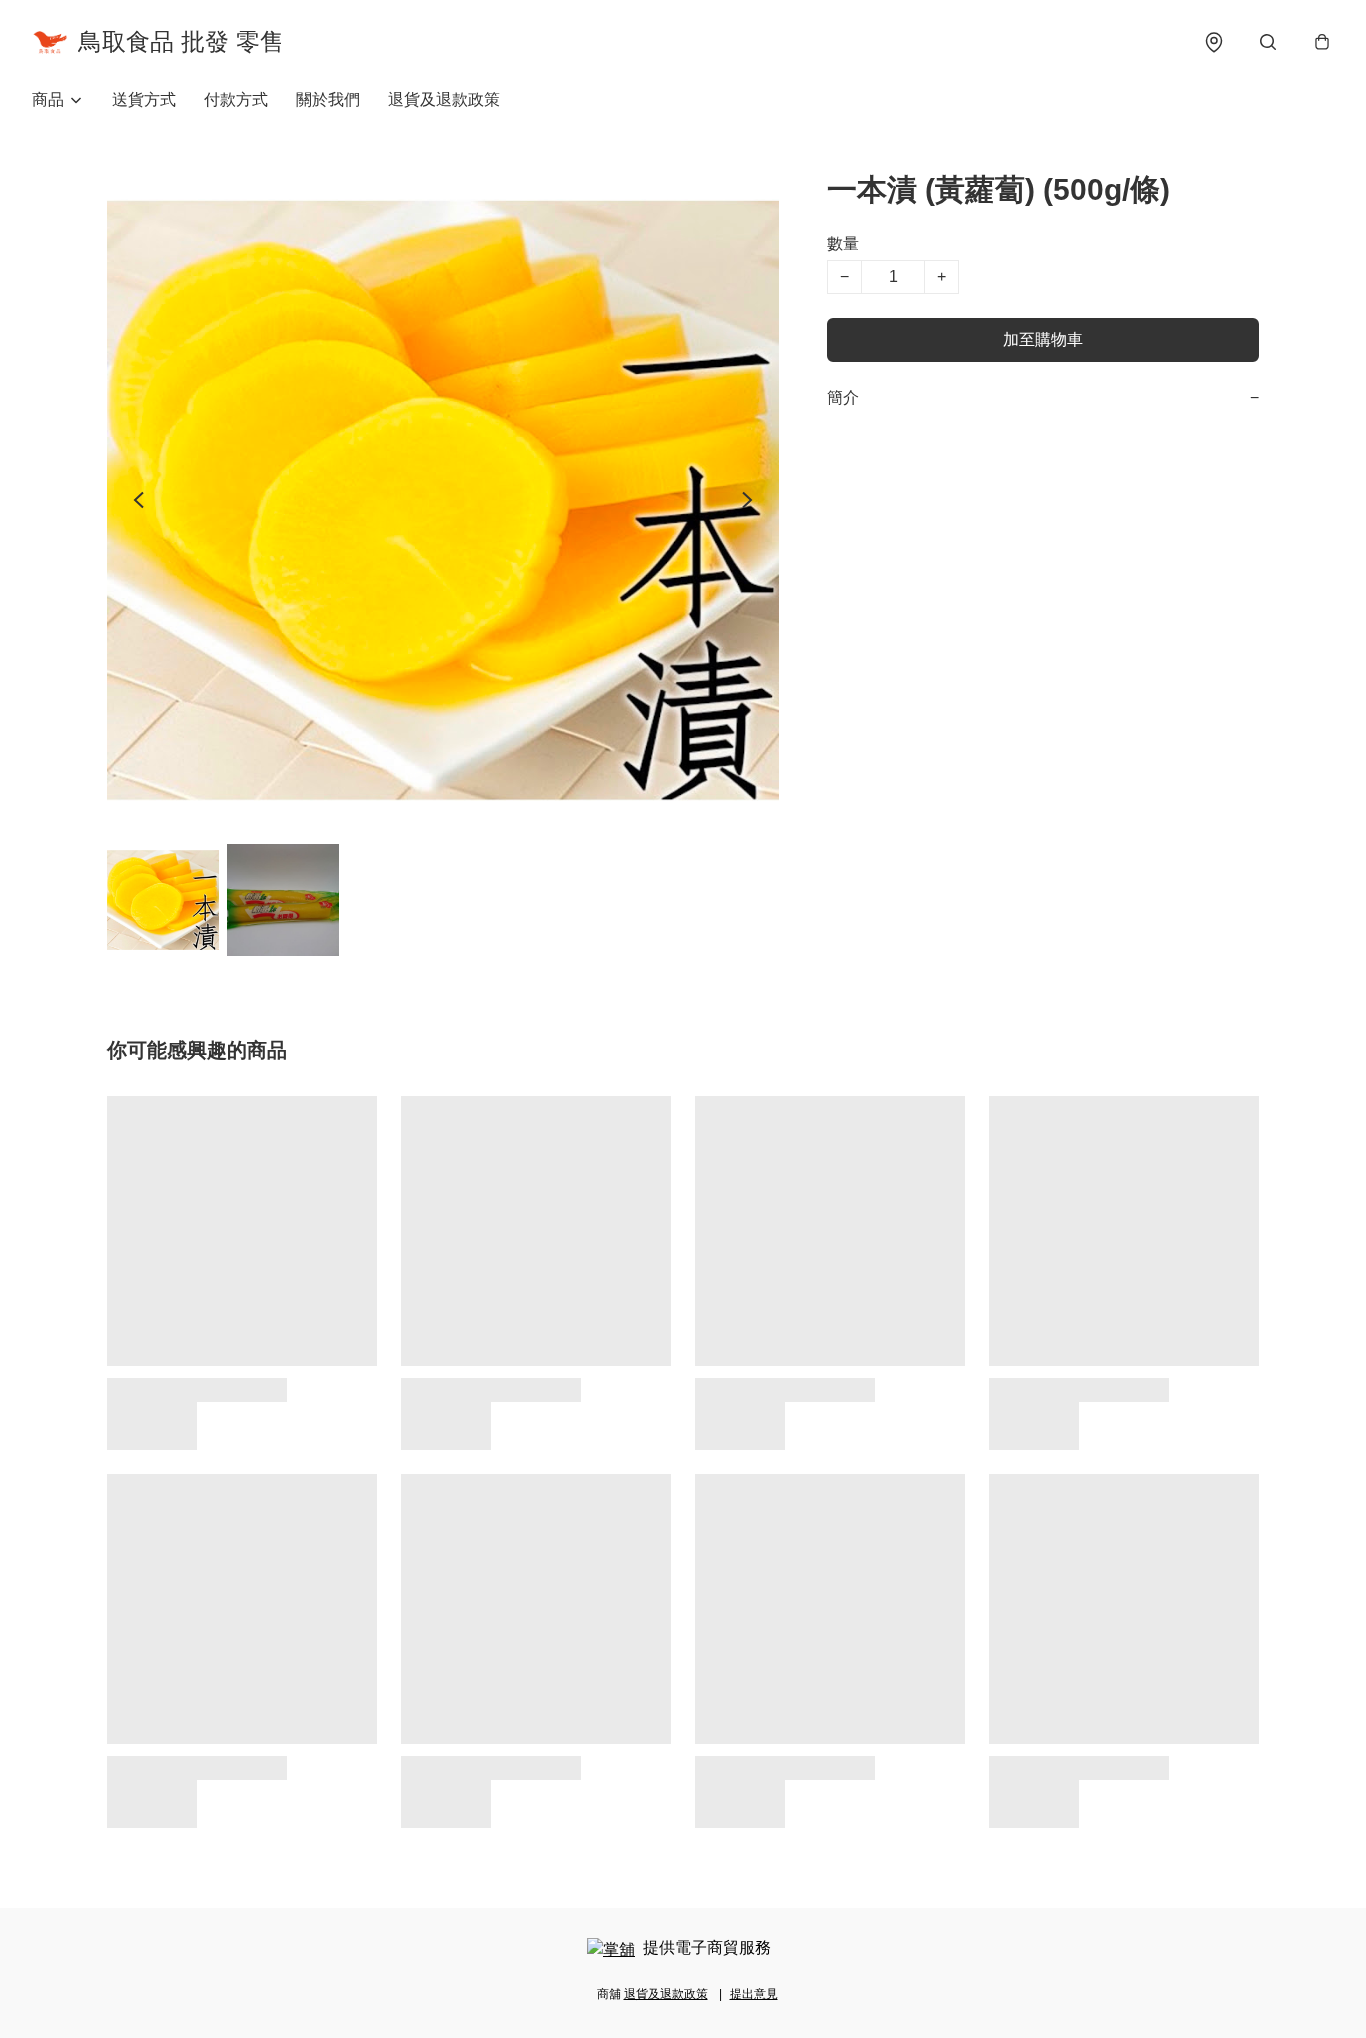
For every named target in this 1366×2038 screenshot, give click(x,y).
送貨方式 (144, 99)
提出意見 (754, 1994)
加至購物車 (1043, 339)
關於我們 (328, 99)
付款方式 (236, 99)
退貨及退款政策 (444, 99)
